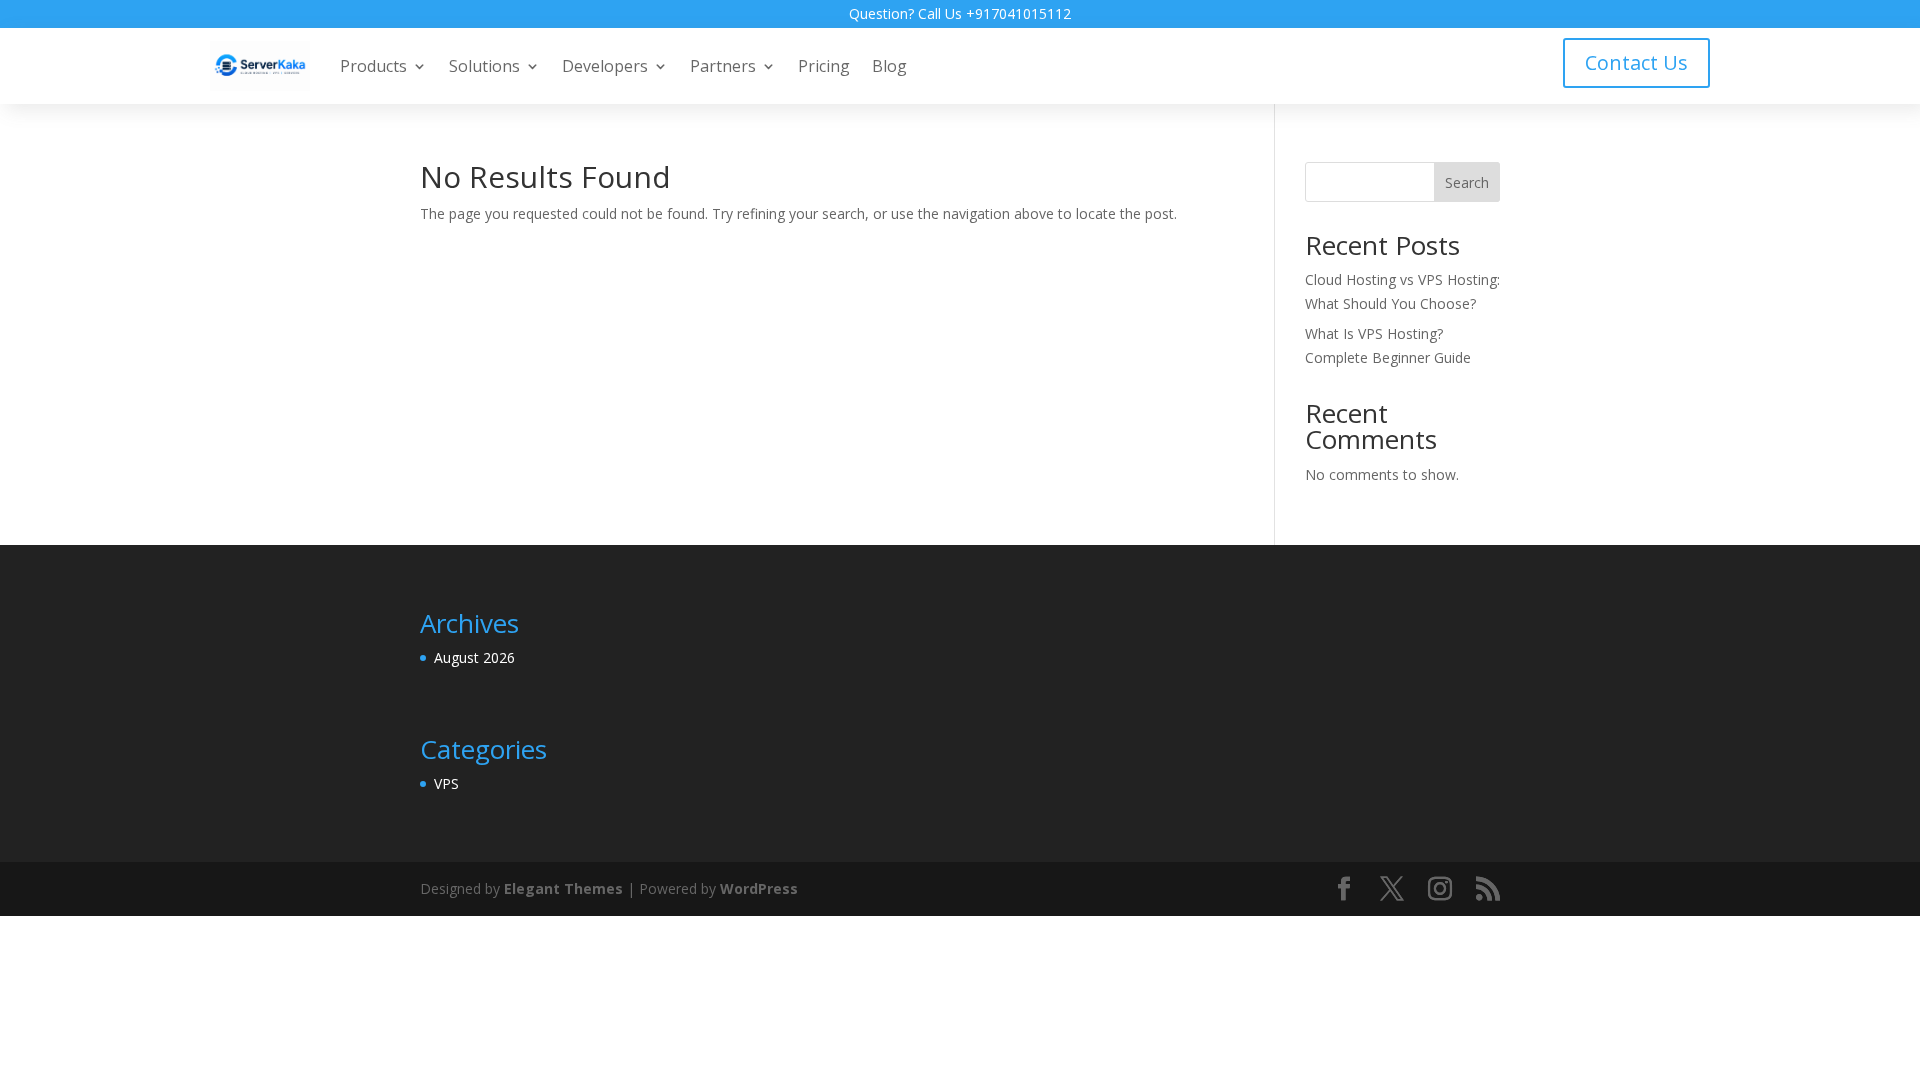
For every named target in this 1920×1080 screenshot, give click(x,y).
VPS (446, 783)
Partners (723, 66)
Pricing (824, 66)
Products (373, 66)
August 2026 (474, 657)
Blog (889, 66)
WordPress (759, 888)
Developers (605, 66)
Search (1467, 182)
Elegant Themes (563, 888)
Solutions (484, 66)
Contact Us (1636, 62)
